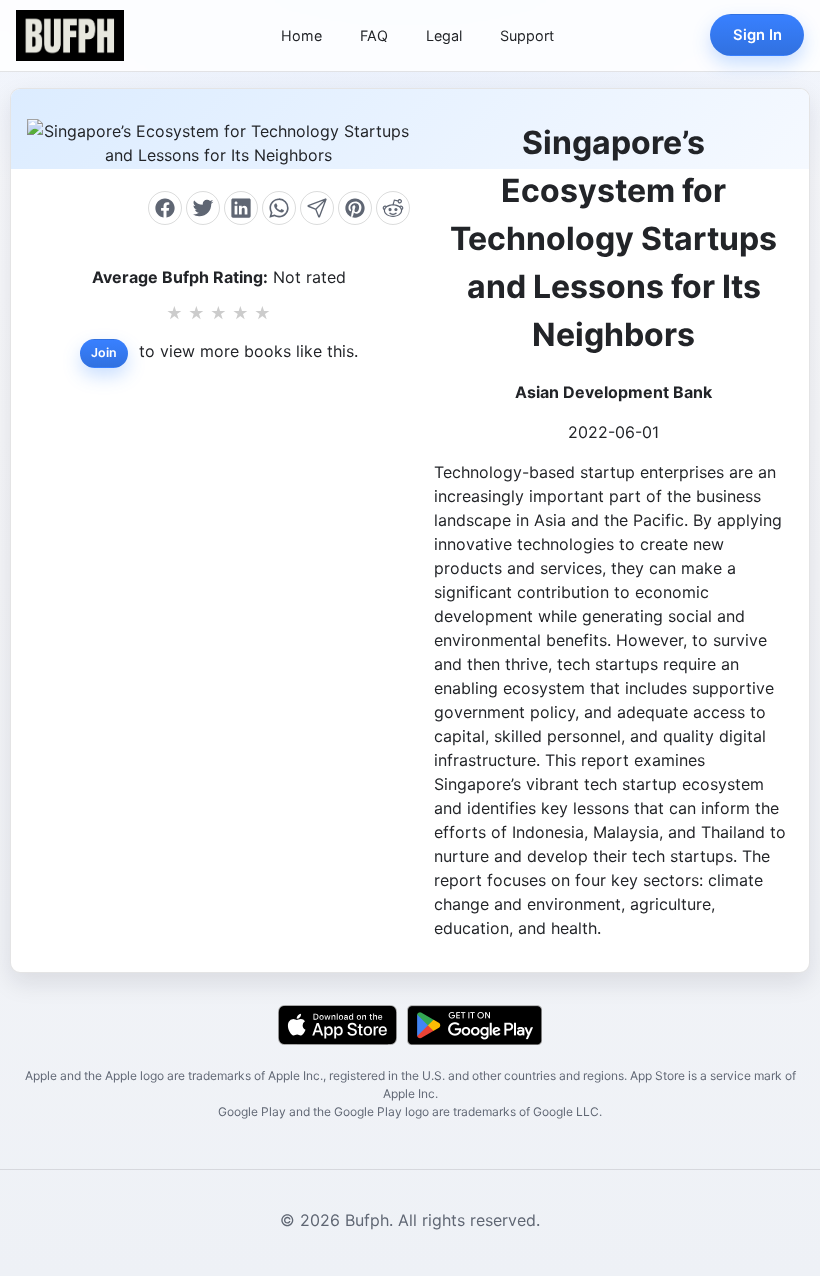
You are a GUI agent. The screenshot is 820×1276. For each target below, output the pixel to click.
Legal (444, 35)
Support (527, 35)
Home (301, 35)
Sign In (757, 35)
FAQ (374, 35)
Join (104, 352)
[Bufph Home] (70, 35)
